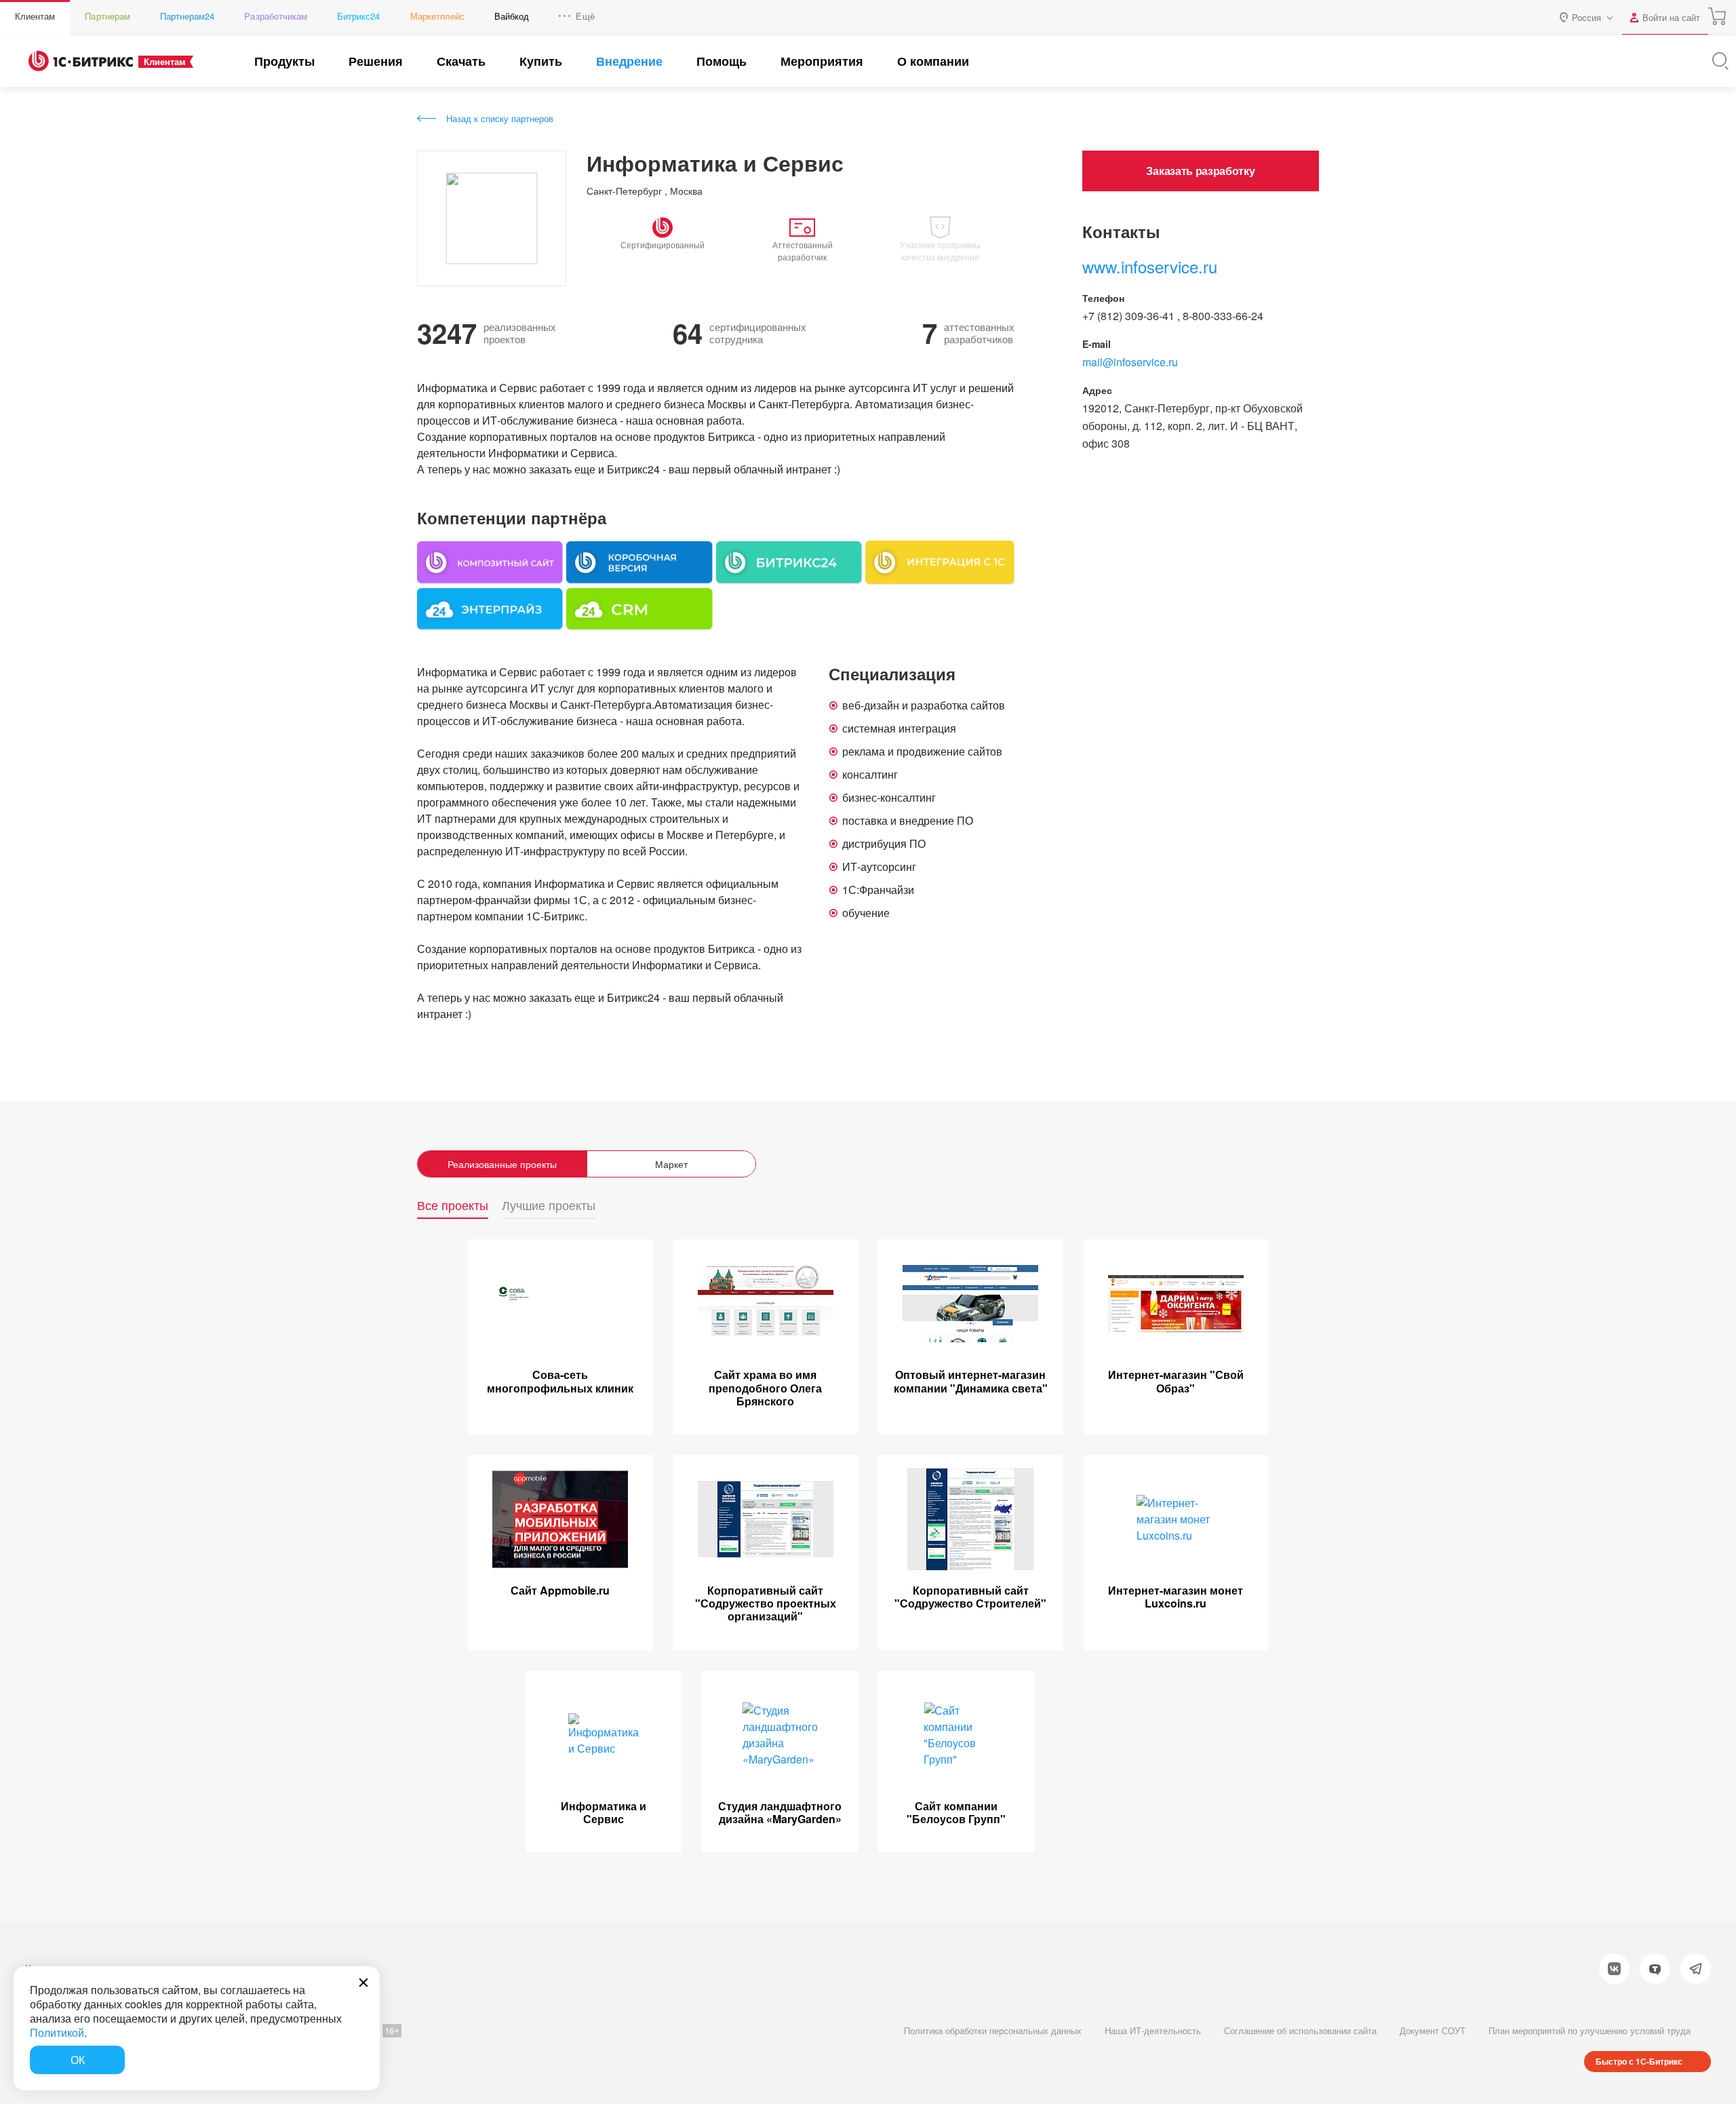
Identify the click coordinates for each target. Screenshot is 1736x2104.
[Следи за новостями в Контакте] (1614, 1969)
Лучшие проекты (549, 1206)
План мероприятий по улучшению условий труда (1590, 2030)
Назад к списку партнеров (500, 118)
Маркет (671, 1164)
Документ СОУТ (1433, 2030)
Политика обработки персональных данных (993, 2030)
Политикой (57, 2032)
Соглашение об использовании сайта (1300, 2030)
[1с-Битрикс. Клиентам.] (81, 61)
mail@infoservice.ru (1130, 362)
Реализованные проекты (502, 1164)
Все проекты (453, 1206)
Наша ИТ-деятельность (1153, 2030)
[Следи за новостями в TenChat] (1655, 1969)
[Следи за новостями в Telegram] (1696, 1969)
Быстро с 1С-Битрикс (1639, 2061)
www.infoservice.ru (1150, 266)
